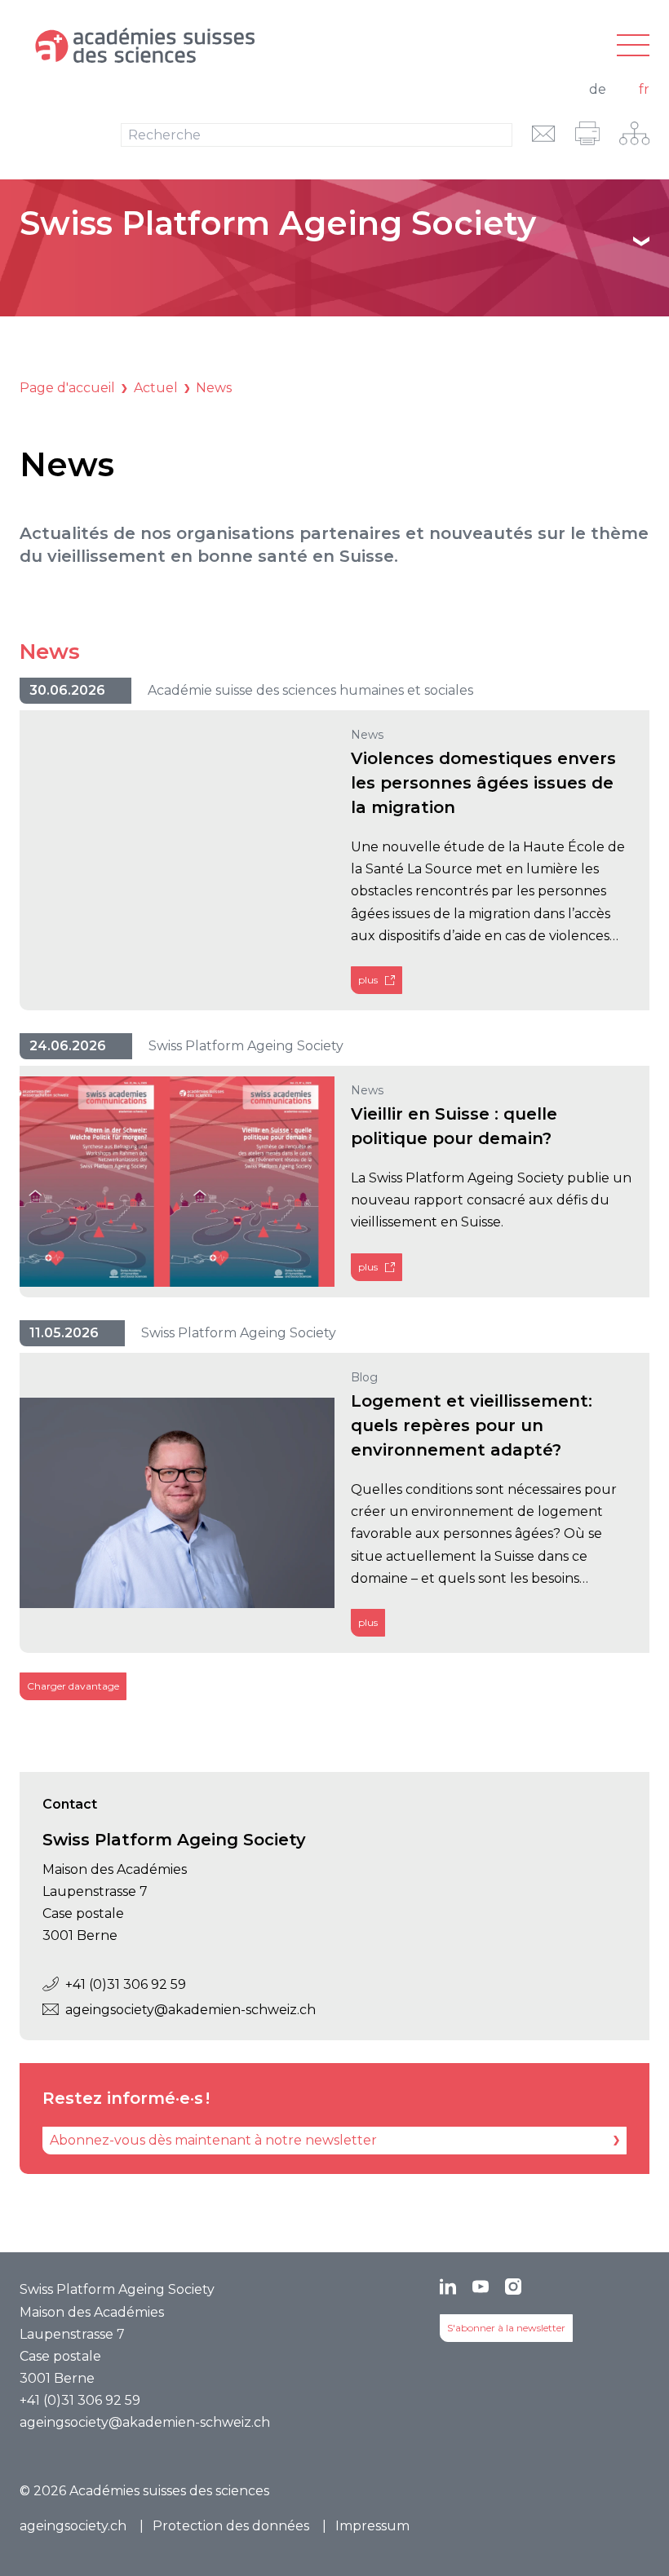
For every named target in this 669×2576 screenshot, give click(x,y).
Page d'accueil (67, 388)
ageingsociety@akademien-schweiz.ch (191, 2010)
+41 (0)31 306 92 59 (126, 1984)
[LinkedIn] (448, 2287)
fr (644, 89)
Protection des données (231, 2526)
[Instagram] (513, 2287)
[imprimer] (587, 133)
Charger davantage (73, 1686)
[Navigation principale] (633, 46)
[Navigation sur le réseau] (634, 133)
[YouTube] (481, 2287)
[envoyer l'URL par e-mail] (544, 133)
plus (368, 980)
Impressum (372, 2526)
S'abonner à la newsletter (506, 2328)
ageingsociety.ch (73, 2526)
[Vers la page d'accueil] (230, 46)
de (598, 89)
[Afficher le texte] (641, 241)
